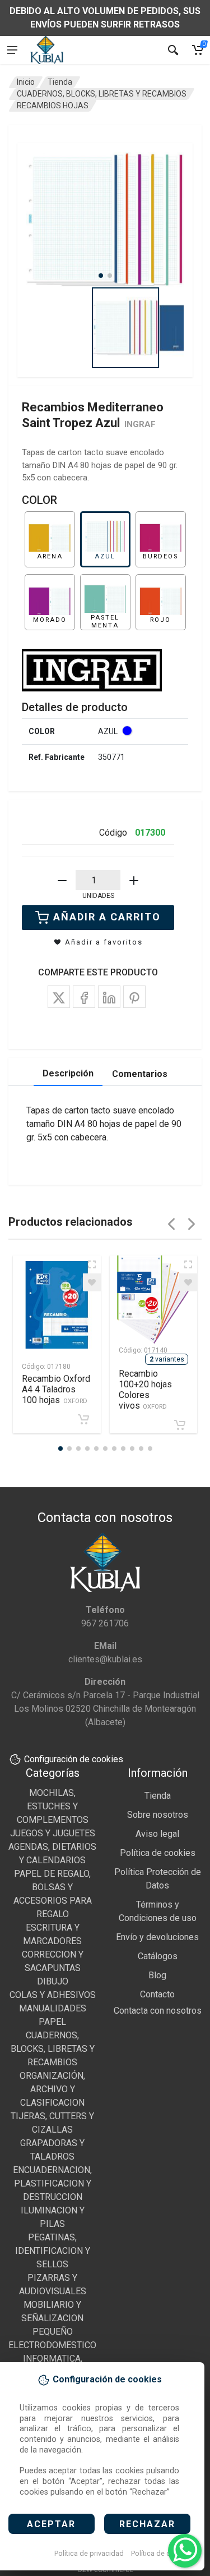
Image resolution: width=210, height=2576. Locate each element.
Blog (157, 1975)
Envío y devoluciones (157, 1937)
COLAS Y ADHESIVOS (53, 1995)
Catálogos (158, 1956)
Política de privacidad (89, 2553)
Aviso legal (157, 1834)
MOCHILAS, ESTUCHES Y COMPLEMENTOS (53, 1806)
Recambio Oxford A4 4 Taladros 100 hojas (56, 1389)
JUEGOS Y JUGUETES (53, 1833)
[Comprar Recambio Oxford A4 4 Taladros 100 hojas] (83, 1419)
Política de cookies (162, 2553)
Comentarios (140, 1074)
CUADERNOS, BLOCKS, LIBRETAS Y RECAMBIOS (102, 94)
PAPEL (52, 2022)
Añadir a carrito (107, 917)
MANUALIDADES (53, 2008)
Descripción (68, 1073)
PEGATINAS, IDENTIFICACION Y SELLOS (53, 2251)
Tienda (60, 82)
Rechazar (147, 2524)
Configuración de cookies (74, 1759)
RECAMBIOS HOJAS (53, 106)
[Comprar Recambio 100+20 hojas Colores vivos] (180, 1425)
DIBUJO (53, 1981)
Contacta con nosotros (158, 2011)
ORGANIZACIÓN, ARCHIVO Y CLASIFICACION (52, 2089)
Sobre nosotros (158, 1815)
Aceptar (51, 2524)
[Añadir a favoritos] (92, 1282)
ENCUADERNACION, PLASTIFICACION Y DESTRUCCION (52, 2183)
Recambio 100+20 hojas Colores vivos (145, 1390)
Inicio (26, 82)
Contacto (157, 1994)
